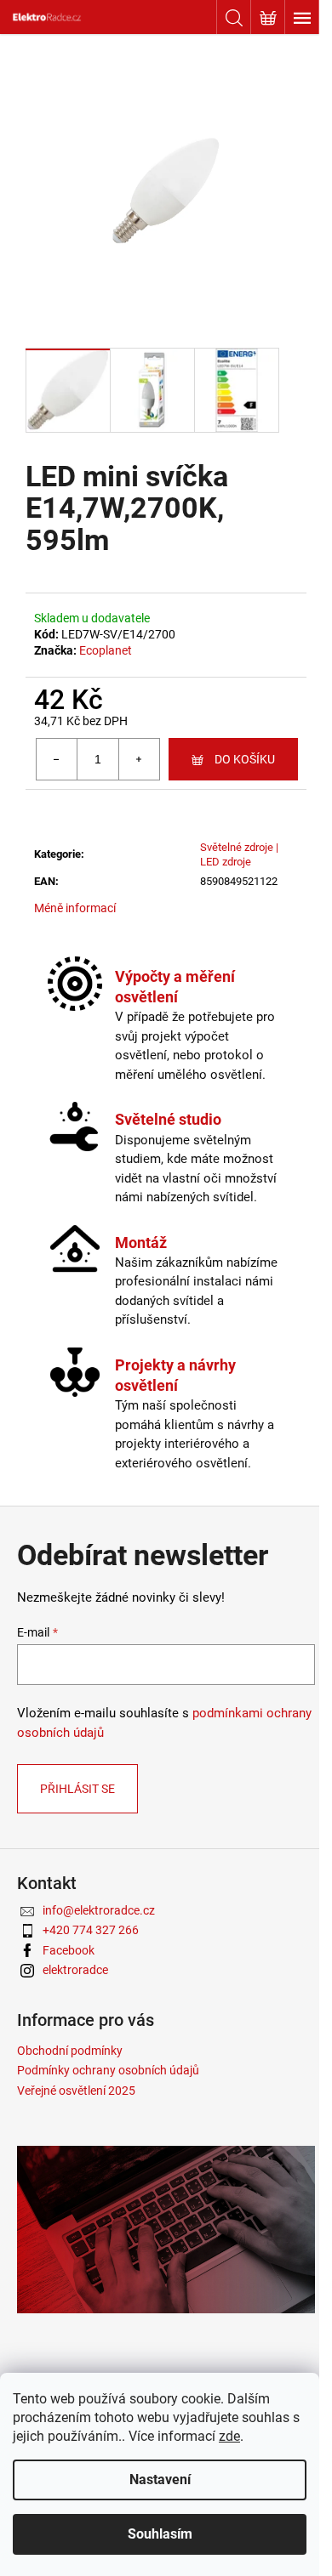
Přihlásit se (77, 1789)
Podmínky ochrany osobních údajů (108, 2070)
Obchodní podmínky (70, 2051)
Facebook (69, 1950)
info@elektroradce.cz (99, 1910)
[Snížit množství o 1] (57, 759)
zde (229, 2436)
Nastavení (160, 2480)
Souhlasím (160, 2534)
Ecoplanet (106, 650)
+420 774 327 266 (91, 1930)
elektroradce (75, 1970)
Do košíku (245, 759)
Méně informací (75, 908)
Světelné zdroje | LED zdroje (239, 854)
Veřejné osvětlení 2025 (76, 2091)
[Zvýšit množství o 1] (139, 759)
